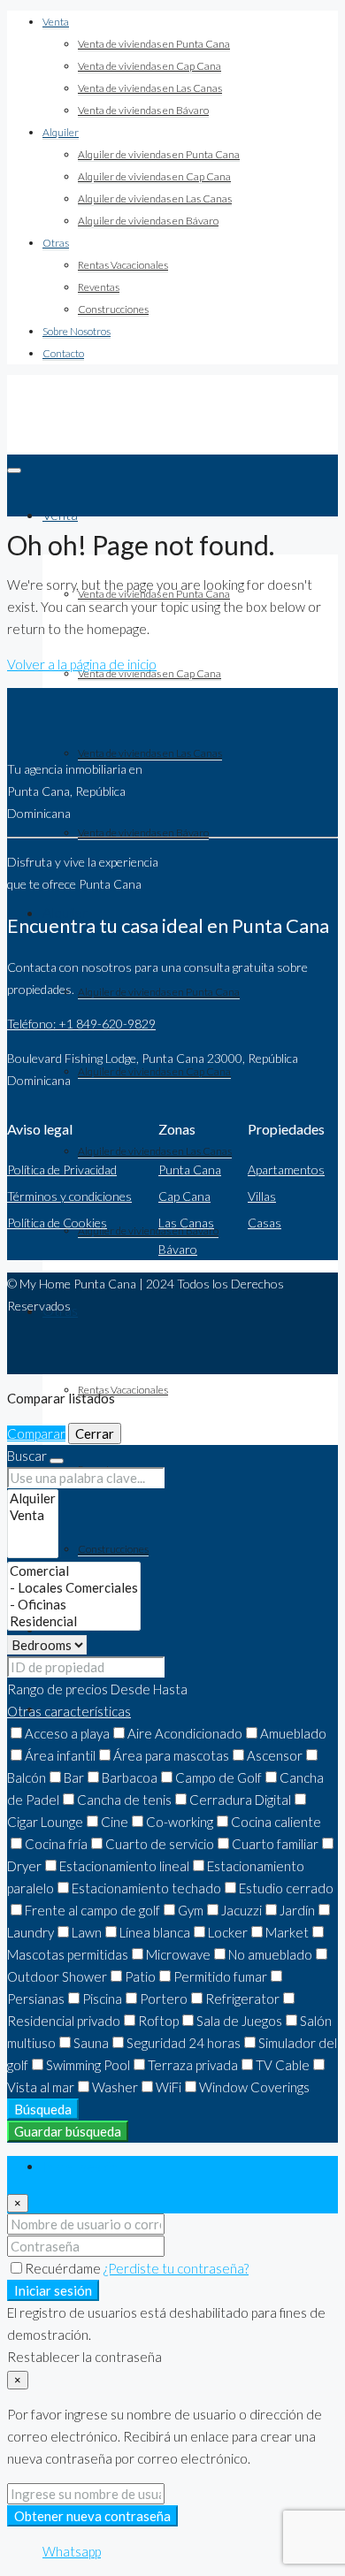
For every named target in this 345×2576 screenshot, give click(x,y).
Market (287, 1932)
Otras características (69, 1711)
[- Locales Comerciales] (74, 1588)
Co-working (180, 1822)
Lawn (87, 1932)
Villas (262, 1196)
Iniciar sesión (53, 2290)
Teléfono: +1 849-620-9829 (81, 1024)
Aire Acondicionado (185, 1733)
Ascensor (275, 1755)
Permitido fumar (220, 1976)
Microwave (178, 1954)
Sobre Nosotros (77, 331)
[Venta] (33, 1515)
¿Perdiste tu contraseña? (176, 2268)
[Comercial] (74, 1571)
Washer (115, 2087)
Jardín (297, 1910)
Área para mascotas (171, 1755)
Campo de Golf (218, 1777)
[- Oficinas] (74, 1605)
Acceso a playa (67, 1733)
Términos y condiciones (69, 1196)
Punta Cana (190, 1170)
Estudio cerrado (286, 1888)
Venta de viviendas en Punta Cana (154, 44)
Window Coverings (254, 2087)
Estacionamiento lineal (124, 1866)
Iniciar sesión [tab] (80, 2167)
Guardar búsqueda (68, 2131)
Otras (56, 243)
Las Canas (186, 1223)
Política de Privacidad (62, 1170)
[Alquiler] (33, 1498)
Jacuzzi (241, 1910)
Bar (74, 1777)
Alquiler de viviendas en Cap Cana (154, 176)
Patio (140, 1976)
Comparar (36, 1433)
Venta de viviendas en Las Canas (150, 88)
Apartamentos (286, 1170)
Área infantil (60, 1755)
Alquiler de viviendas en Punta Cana (159, 154)
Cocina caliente (276, 1822)
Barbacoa (130, 1777)
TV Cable (283, 2065)
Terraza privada (193, 2065)
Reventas (99, 287)
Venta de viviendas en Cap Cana (149, 66)
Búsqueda (43, 2109)
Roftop (158, 2021)
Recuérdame (64, 2268)
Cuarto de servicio (160, 1844)
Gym (191, 1910)
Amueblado (293, 1733)
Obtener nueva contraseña (92, 2516)
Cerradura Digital (240, 1800)
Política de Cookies (57, 1223)
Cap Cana (184, 1196)
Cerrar (95, 1433)
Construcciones (113, 309)
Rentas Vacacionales (123, 265)
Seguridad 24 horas (184, 2043)
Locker (228, 1932)
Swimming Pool (88, 2065)
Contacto (63, 353)
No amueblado (270, 1954)
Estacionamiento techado (146, 1888)
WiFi (169, 2087)
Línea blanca (155, 1932)
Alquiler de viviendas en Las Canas (155, 199)
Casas (264, 1223)
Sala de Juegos (239, 2021)
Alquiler (61, 132)
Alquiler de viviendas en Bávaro (148, 221)
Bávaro (178, 1249)
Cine (115, 1822)
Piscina (102, 1999)
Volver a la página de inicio (82, 664)
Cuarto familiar (275, 1844)
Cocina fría (56, 1844)
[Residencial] (74, 1621)
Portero (164, 1999)
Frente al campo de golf (92, 1910)
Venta (56, 22)
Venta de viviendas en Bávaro (143, 110)
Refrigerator (242, 1999)
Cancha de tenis (124, 1800)
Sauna (91, 2043)
